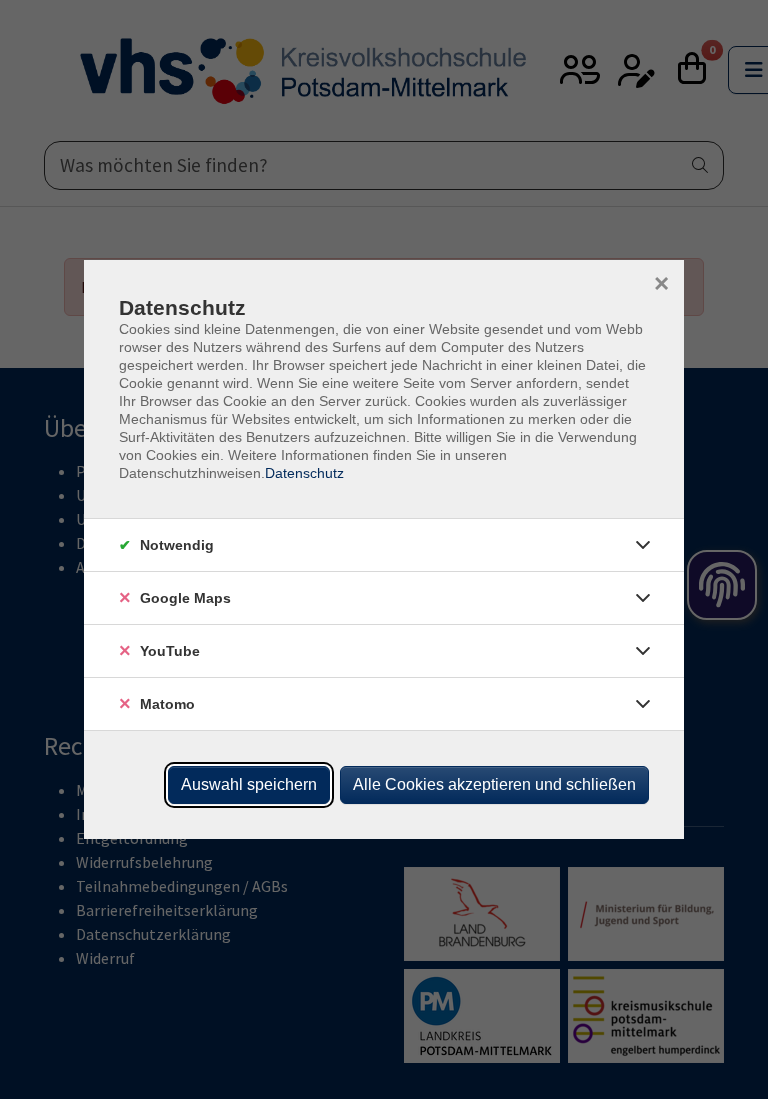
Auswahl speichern (249, 784)
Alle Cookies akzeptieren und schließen (494, 784)
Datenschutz (304, 473)
